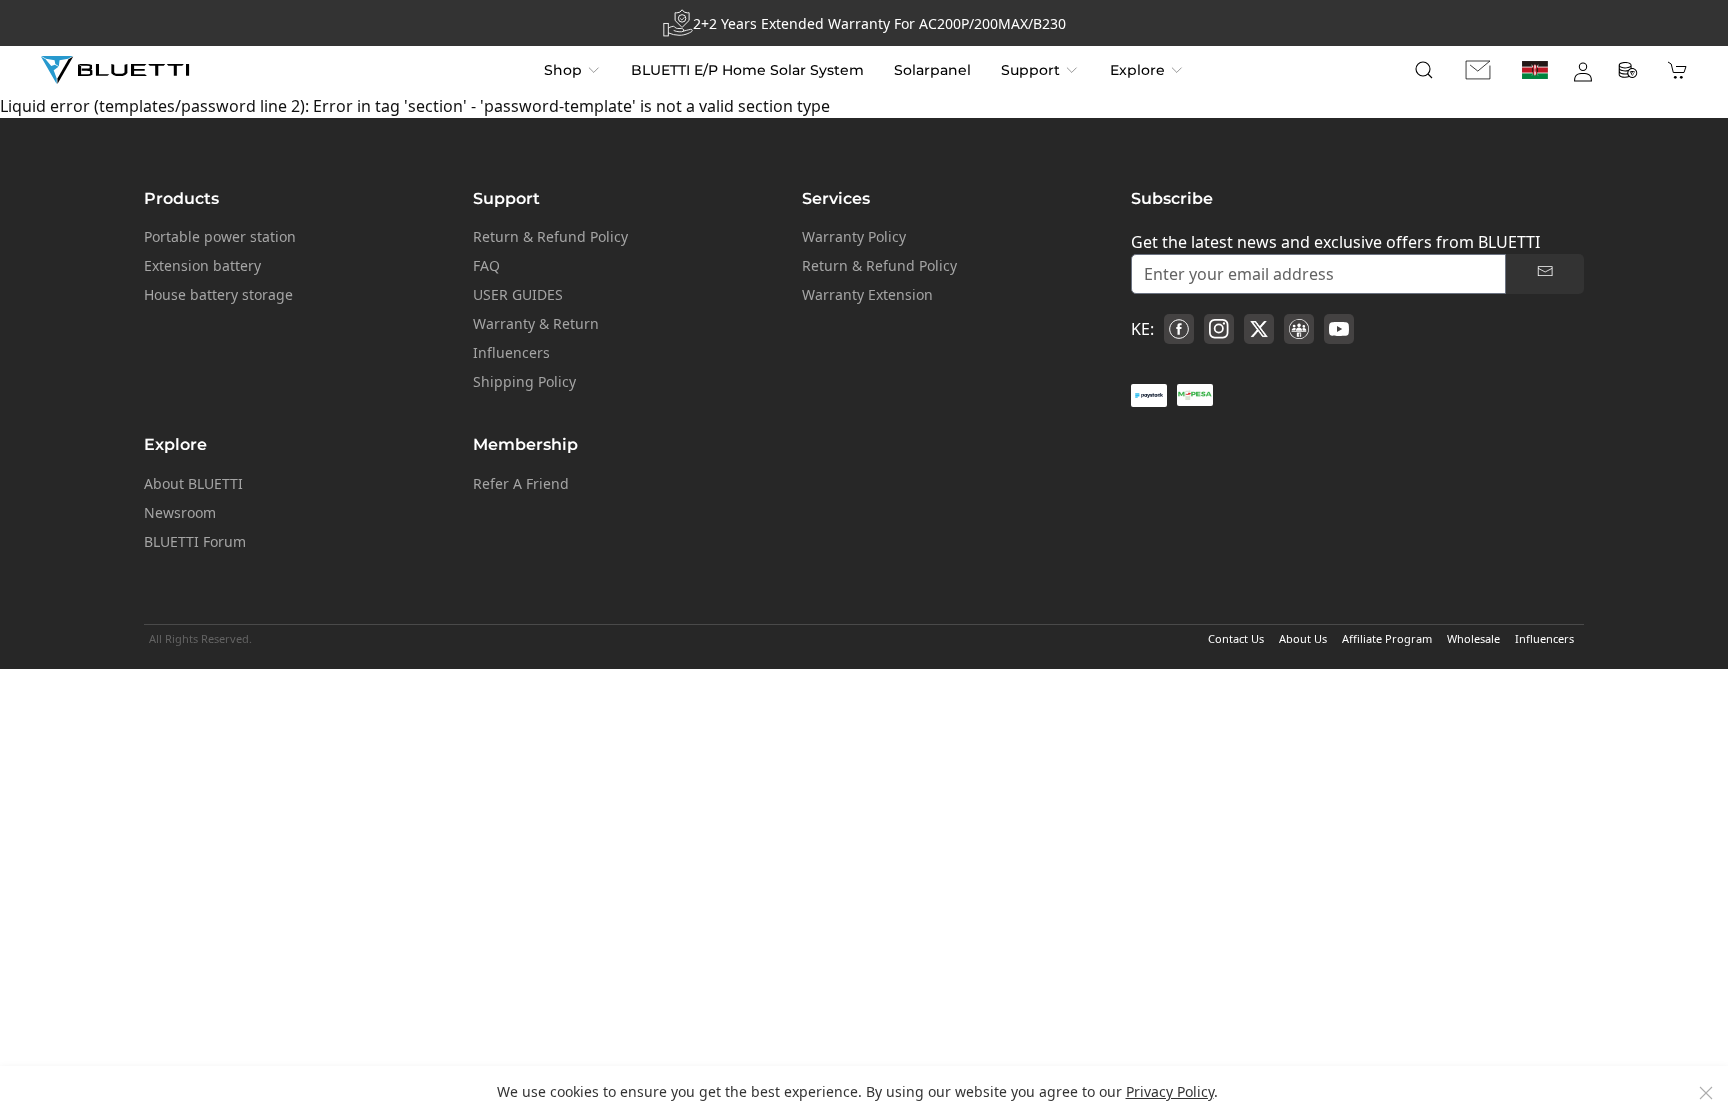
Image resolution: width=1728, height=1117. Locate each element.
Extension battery (202, 265)
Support (1030, 70)
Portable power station (220, 236)
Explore (1137, 70)
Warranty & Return (536, 323)
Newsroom (180, 512)
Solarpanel (932, 70)
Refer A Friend (521, 483)
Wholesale (1473, 638)
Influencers (511, 352)
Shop (563, 70)
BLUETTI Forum (195, 541)
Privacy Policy (1170, 1091)
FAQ (486, 265)
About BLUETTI (193, 483)
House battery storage (218, 294)
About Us (1303, 638)
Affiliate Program (1387, 638)
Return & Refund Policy (550, 236)
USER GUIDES (518, 294)
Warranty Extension (867, 294)
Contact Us (1236, 638)
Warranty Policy (854, 236)
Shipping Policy (524, 381)
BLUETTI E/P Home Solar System (747, 70)
